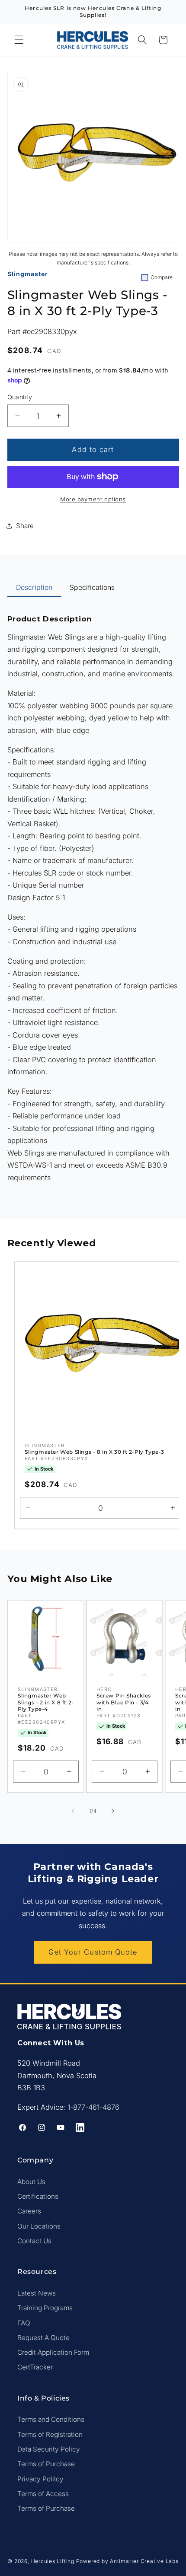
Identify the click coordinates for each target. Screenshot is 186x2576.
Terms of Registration (50, 2434)
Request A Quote (43, 2338)
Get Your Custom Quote (93, 1952)
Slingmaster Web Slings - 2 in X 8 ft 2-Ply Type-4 (46, 1702)
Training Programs (45, 2308)
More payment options (93, 499)
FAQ (24, 2323)
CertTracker (35, 2367)
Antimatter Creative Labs (144, 2561)
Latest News (37, 2293)
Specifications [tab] (92, 587)
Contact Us (34, 2241)
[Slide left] (73, 1811)
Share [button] (25, 526)
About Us (31, 2182)
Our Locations (39, 2226)
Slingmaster (28, 274)
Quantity (20, 397)
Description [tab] (34, 587)
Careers (29, 2211)
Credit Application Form (53, 2352)
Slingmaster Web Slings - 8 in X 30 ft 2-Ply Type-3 (95, 1452)
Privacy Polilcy (40, 2479)
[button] (19, 40)
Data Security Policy (49, 2449)
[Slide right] (113, 1811)
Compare (162, 277)
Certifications (38, 2196)
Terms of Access (43, 2494)
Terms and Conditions (51, 2419)
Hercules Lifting (53, 2561)
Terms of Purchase (46, 2464)
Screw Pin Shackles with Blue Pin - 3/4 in (124, 1702)
